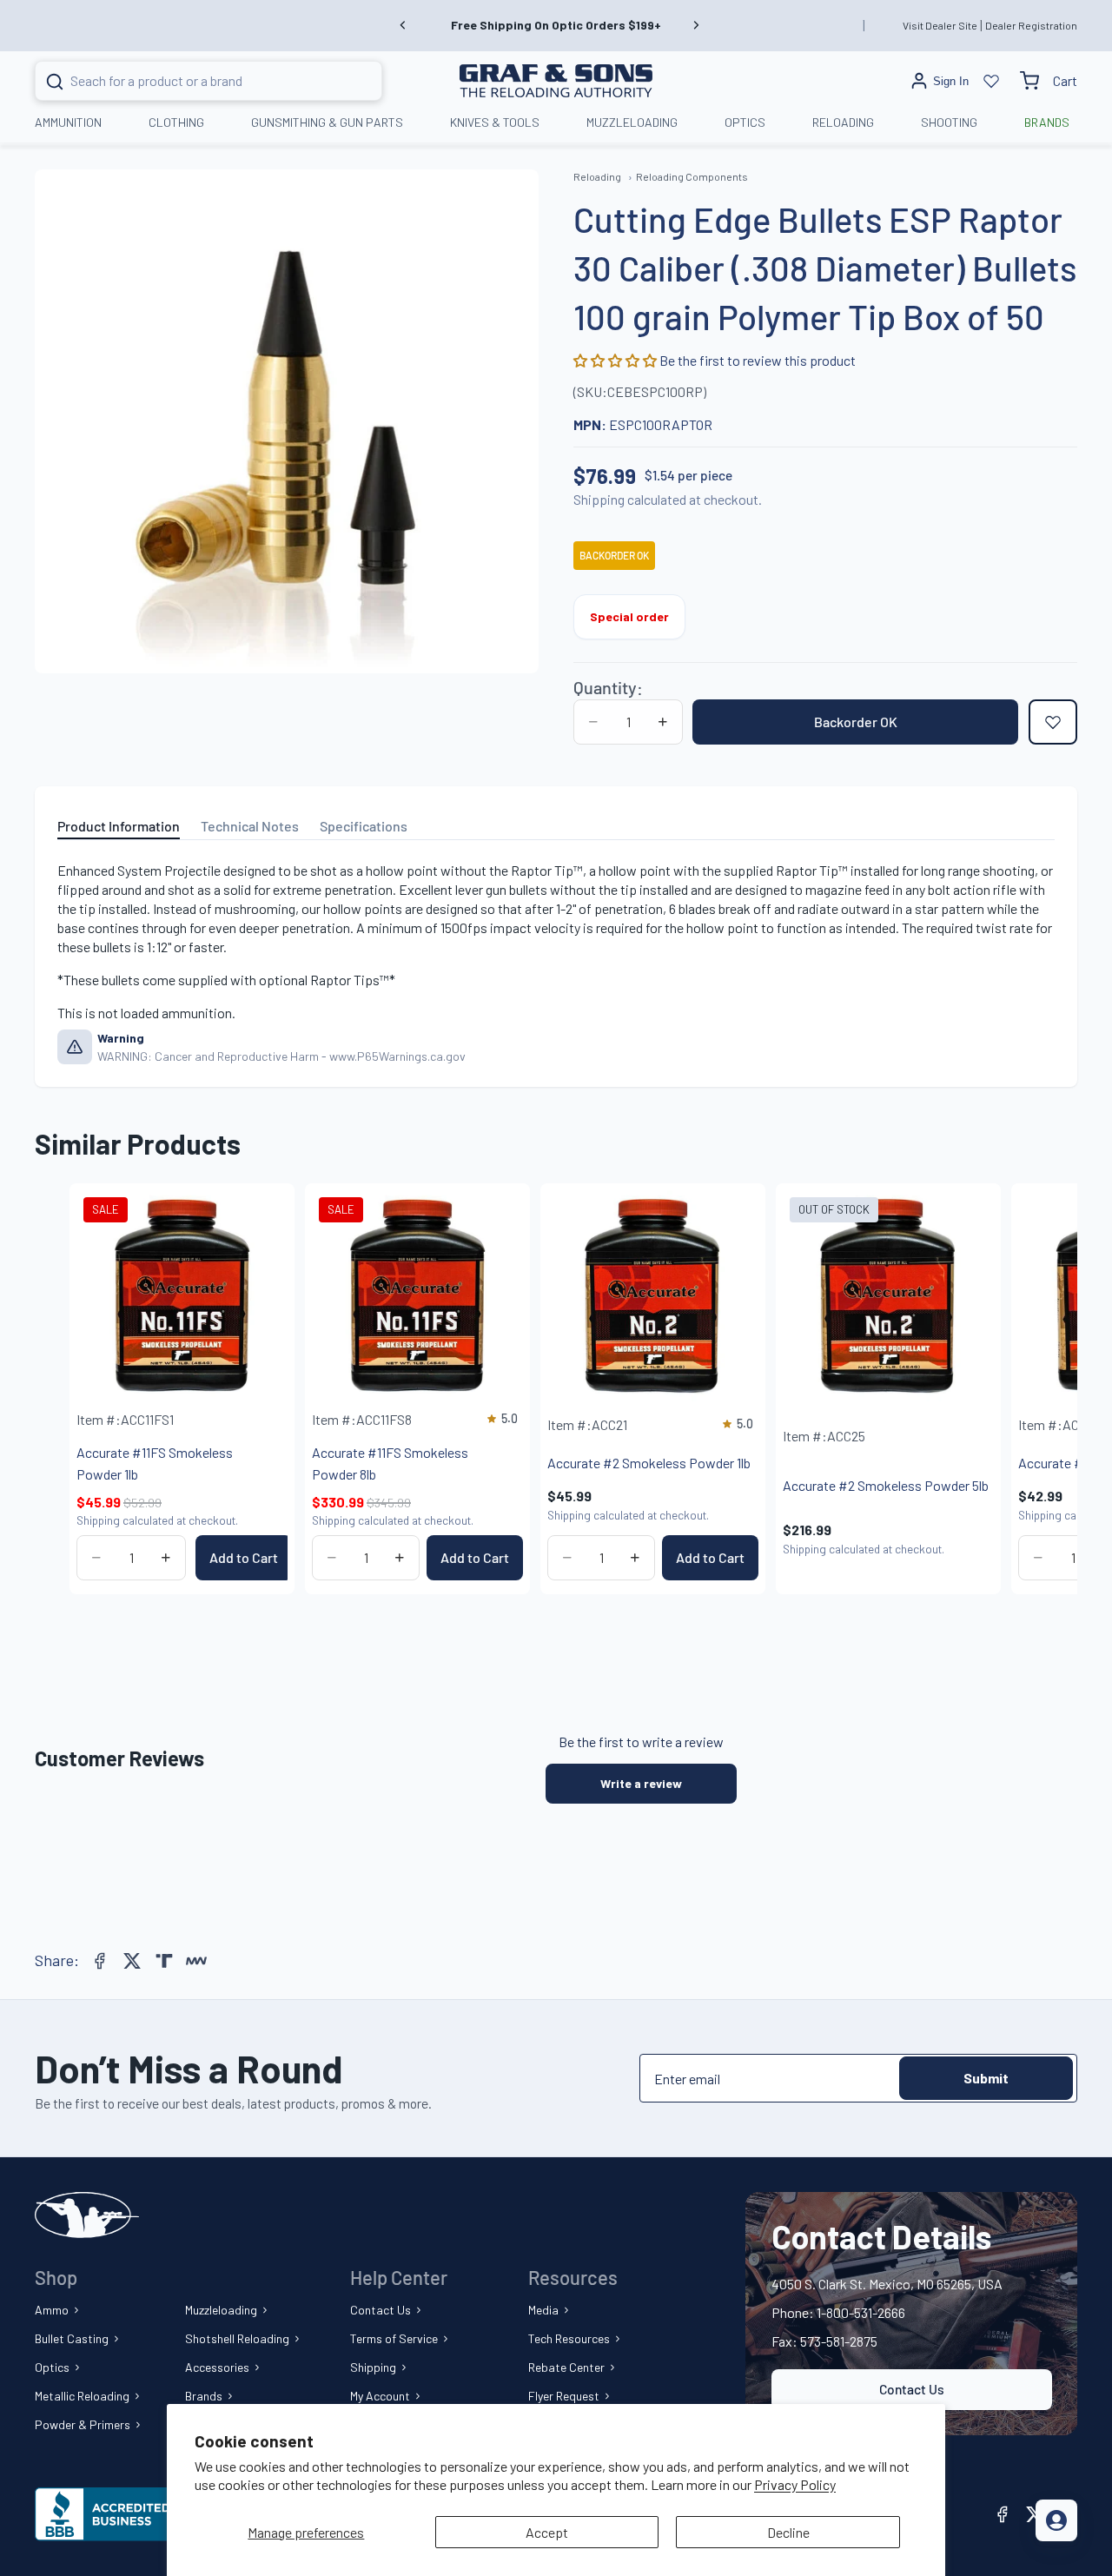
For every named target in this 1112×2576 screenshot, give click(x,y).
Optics (52, 2367)
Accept (547, 2532)
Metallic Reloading (82, 2396)
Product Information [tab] (119, 826)
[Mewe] (196, 1961)
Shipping (373, 2367)
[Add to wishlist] (1053, 722)
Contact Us (381, 2310)
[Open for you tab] (1056, 2520)
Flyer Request (564, 2396)
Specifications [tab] (364, 826)
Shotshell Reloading (237, 2338)
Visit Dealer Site (940, 25)
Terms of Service (394, 2338)
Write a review (641, 1783)
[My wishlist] (991, 81)
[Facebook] (100, 1961)
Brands (204, 2396)
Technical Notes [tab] (250, 826)
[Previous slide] (403, 25)
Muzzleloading (221, 2310)
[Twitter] (132, 1961)
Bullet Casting (72, 2338)
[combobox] (187, 81)
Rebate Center (566, 2367)
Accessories (217, 2367)
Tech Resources (569, 2338)
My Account (380, 2396)
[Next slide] (696, 25)
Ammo (52, 2310)
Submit (986, 2078)
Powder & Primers (83, 2424)
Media (543, 2310)
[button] (616, 360)
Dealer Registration (1031, 25)
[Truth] (164, 1961)
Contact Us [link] (912, 2389)
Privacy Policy (795, 2484)
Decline (788, 2532)
